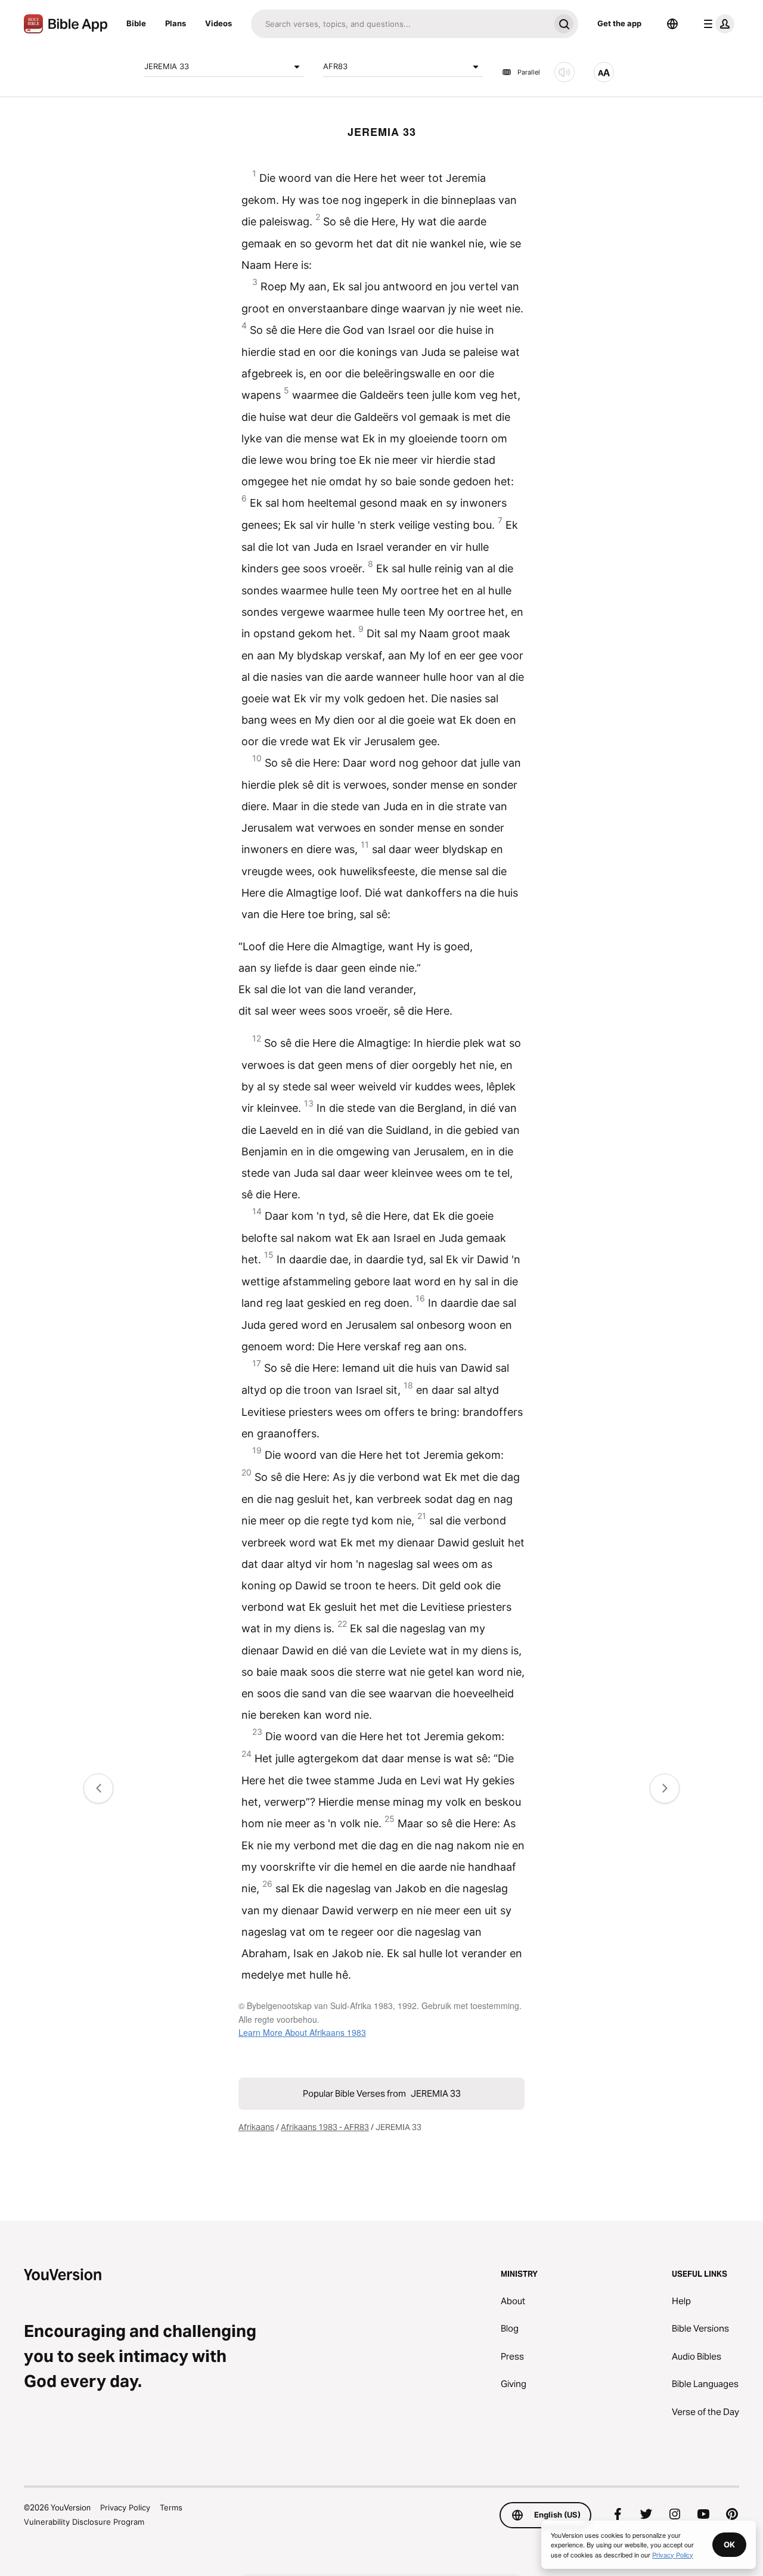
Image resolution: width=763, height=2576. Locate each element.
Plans (176, 23)
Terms (171, 2507)
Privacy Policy (125, 2507)
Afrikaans (256, 2127)
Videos (218, 23)
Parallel (529, 72)
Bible (136, 23)
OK (729, 2544)
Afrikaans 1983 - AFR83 (325, 2127)
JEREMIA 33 (167, 66)
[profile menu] (717, 24)
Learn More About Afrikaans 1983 (302, 2032)
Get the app (619, 23)
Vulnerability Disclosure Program (84, 2522)
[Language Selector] (672, 24)
